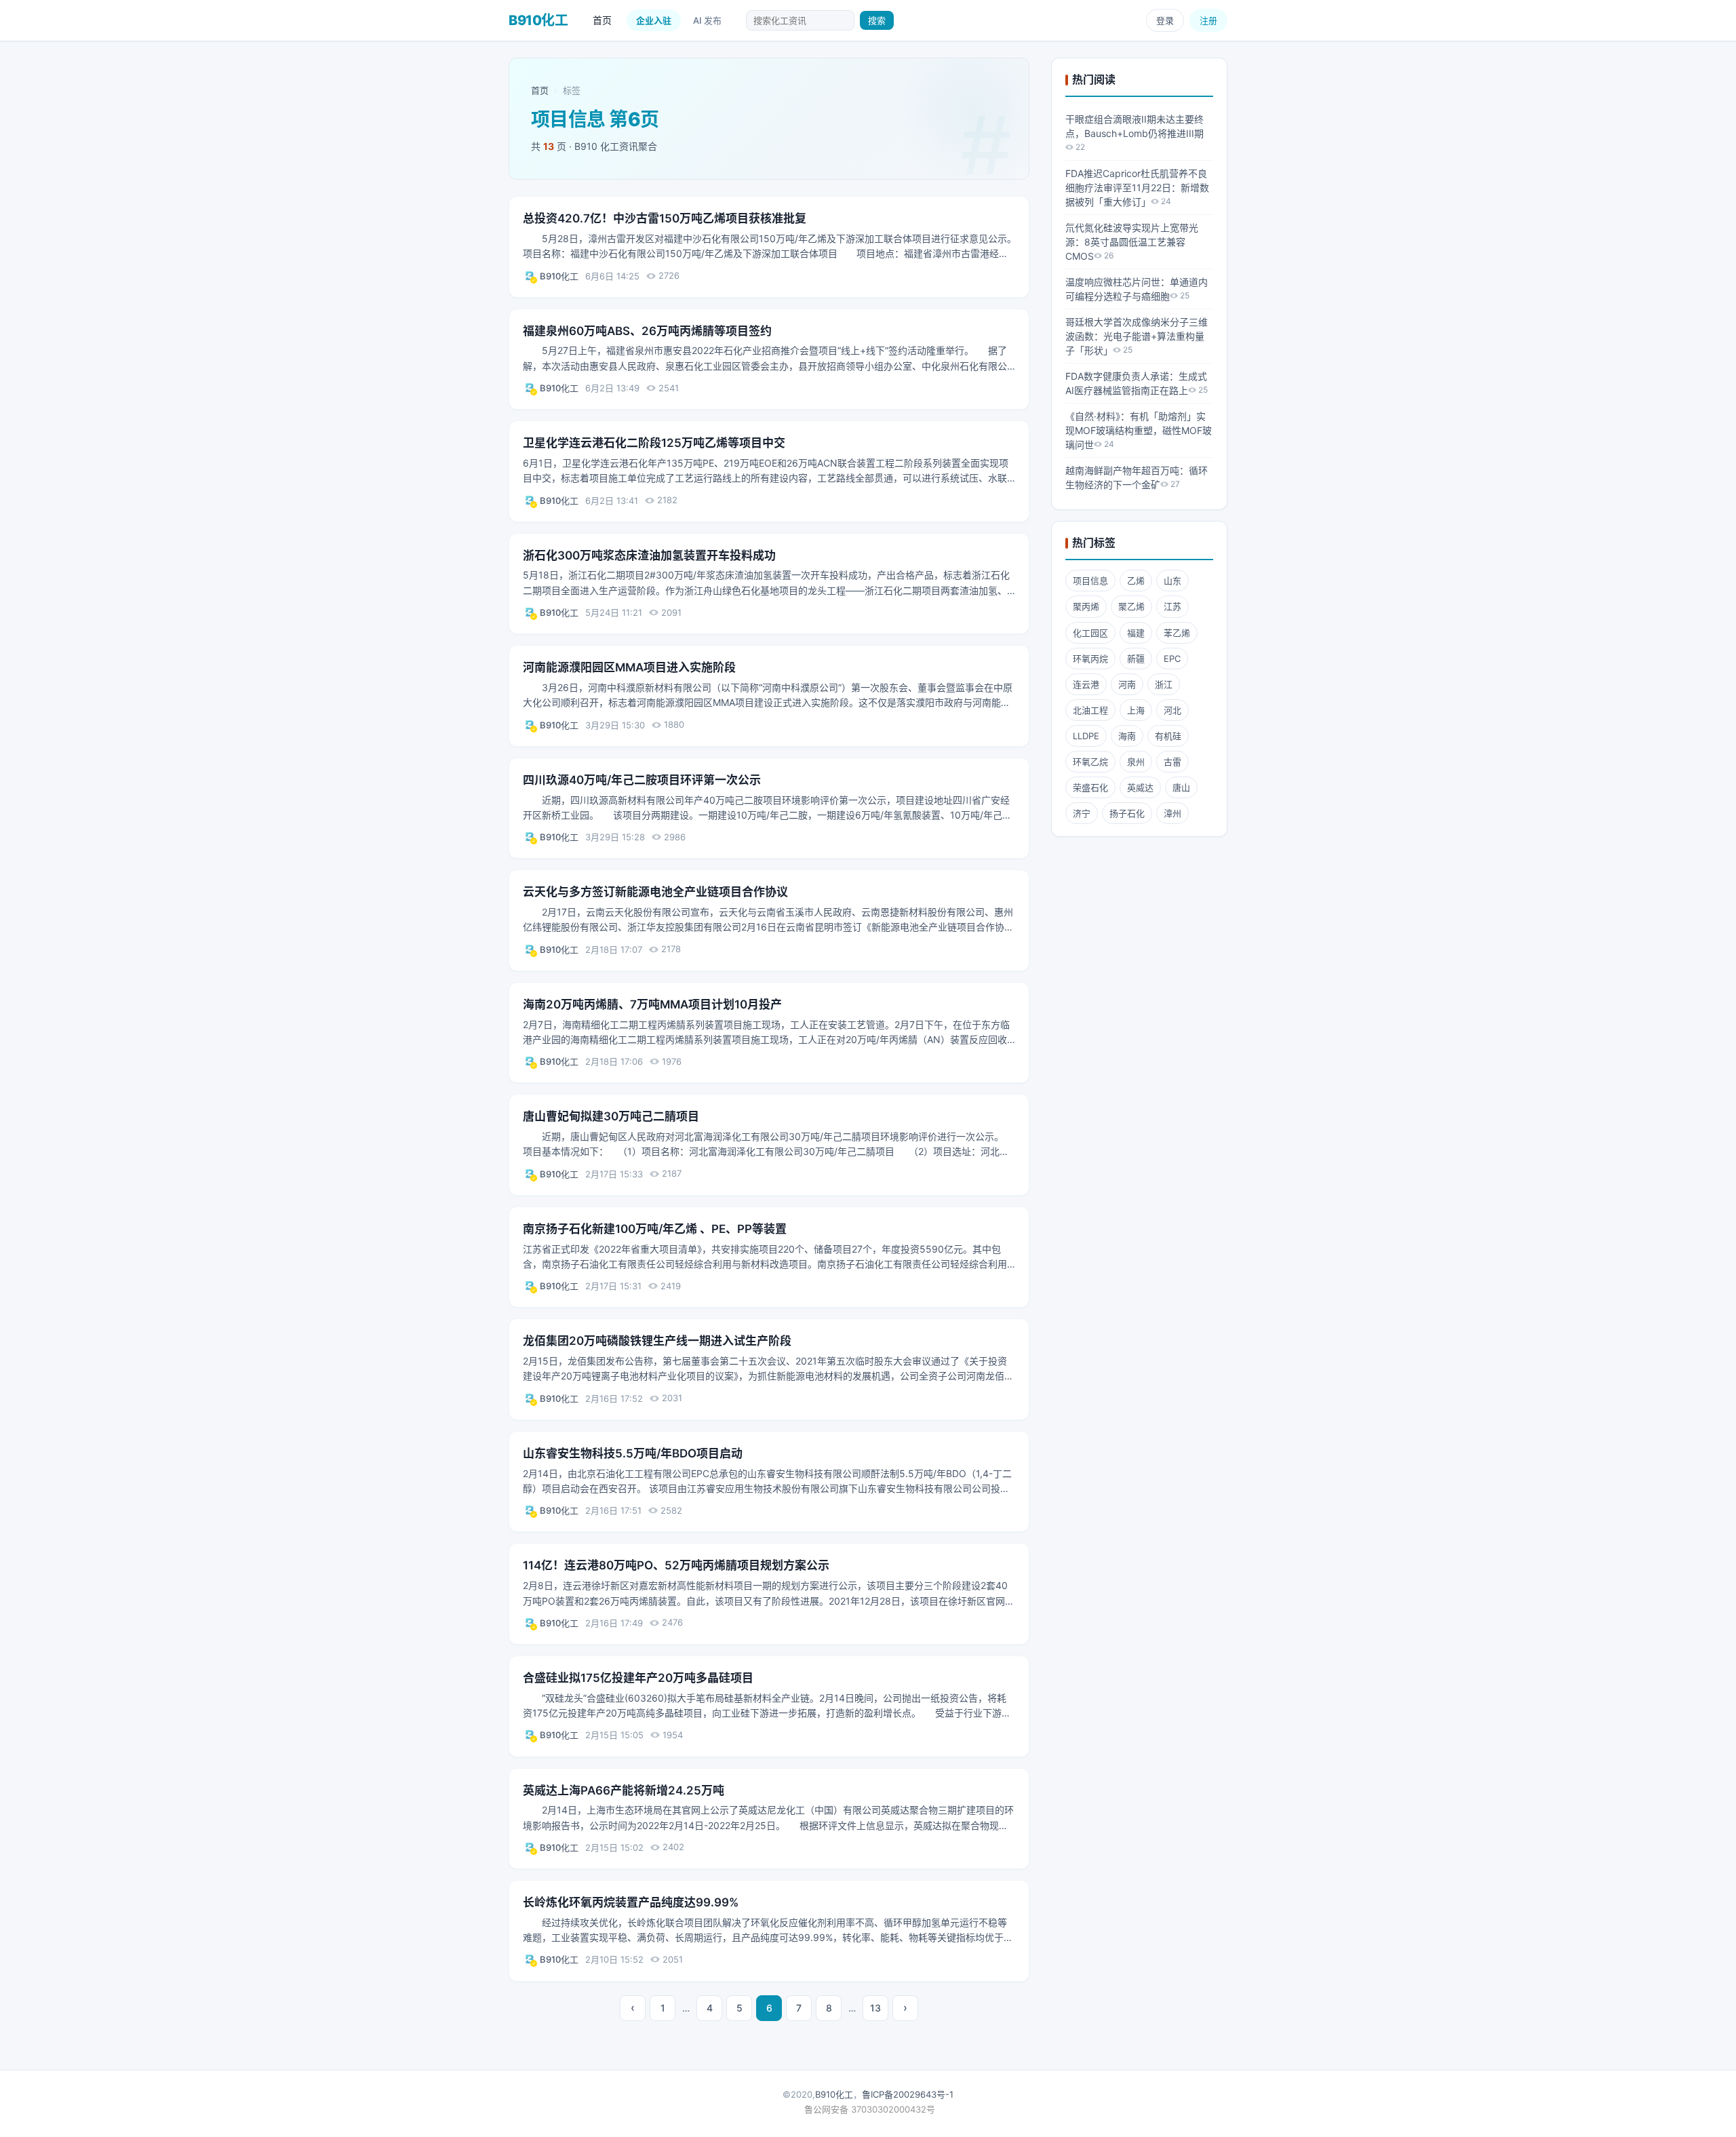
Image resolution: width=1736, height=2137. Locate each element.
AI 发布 (707, 20)
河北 (1172, 710)
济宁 (1082, 813)
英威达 (1140, 787)
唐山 (1181, 787)
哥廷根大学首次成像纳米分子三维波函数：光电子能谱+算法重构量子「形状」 (1137, 336)
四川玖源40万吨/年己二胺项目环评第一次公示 (642, 780)
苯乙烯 (1177, 633)
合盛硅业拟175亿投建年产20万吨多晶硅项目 (638, 1678)
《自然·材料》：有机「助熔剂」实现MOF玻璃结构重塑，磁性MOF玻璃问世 (1139, 430)
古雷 (1172, 762)
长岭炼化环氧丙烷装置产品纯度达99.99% (631, 1902)
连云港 (1086, 684)
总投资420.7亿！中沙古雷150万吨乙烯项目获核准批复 (665, 218)
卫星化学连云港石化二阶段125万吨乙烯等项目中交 (654, 443)
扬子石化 (1127, 813)
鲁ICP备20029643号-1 (908, 2094)
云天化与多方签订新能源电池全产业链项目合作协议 (655, 892)
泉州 (1136, 762)
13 (875, 2008)
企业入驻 (654, 20)
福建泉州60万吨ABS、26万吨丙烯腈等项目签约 (647, 331)
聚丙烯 (1086, 606)
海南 (1127, 736)
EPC (1172, 659)
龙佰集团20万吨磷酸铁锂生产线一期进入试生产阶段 (657, 1341)
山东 (1172, 581)
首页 (602, 20)
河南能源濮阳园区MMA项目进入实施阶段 (629, 667)
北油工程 (1090, 710)
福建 (1136, 633)
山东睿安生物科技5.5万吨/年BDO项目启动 (633, 1453)
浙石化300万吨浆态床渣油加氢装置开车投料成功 (649, 555)
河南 (1127, 684)
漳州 (1172, 813)
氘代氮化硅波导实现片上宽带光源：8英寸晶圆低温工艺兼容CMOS (1132, 242)
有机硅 (1168, 736)
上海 (1136, 710)
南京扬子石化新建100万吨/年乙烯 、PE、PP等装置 (655, 1229)
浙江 (1164, 684)
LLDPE (1086, 736)
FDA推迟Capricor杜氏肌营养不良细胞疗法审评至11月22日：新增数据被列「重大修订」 (1137, 188)
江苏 (1172, 606)
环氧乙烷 (1090, 762)
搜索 (877, 20)
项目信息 (1090, 581)
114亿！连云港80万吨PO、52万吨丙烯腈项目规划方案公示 (676, 1565)
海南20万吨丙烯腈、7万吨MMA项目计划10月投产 (652, 1004)
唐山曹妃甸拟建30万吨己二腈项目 (611, 1116)
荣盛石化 (1090, 787)
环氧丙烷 (1090, 659)
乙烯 (1136, 581)
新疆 (1136, 659)
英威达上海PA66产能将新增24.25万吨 (624, 1790)
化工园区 (1090, 633)
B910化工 (559, 276)
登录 (1165, 20)
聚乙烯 (1131, 606)
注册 (1208, 20)
